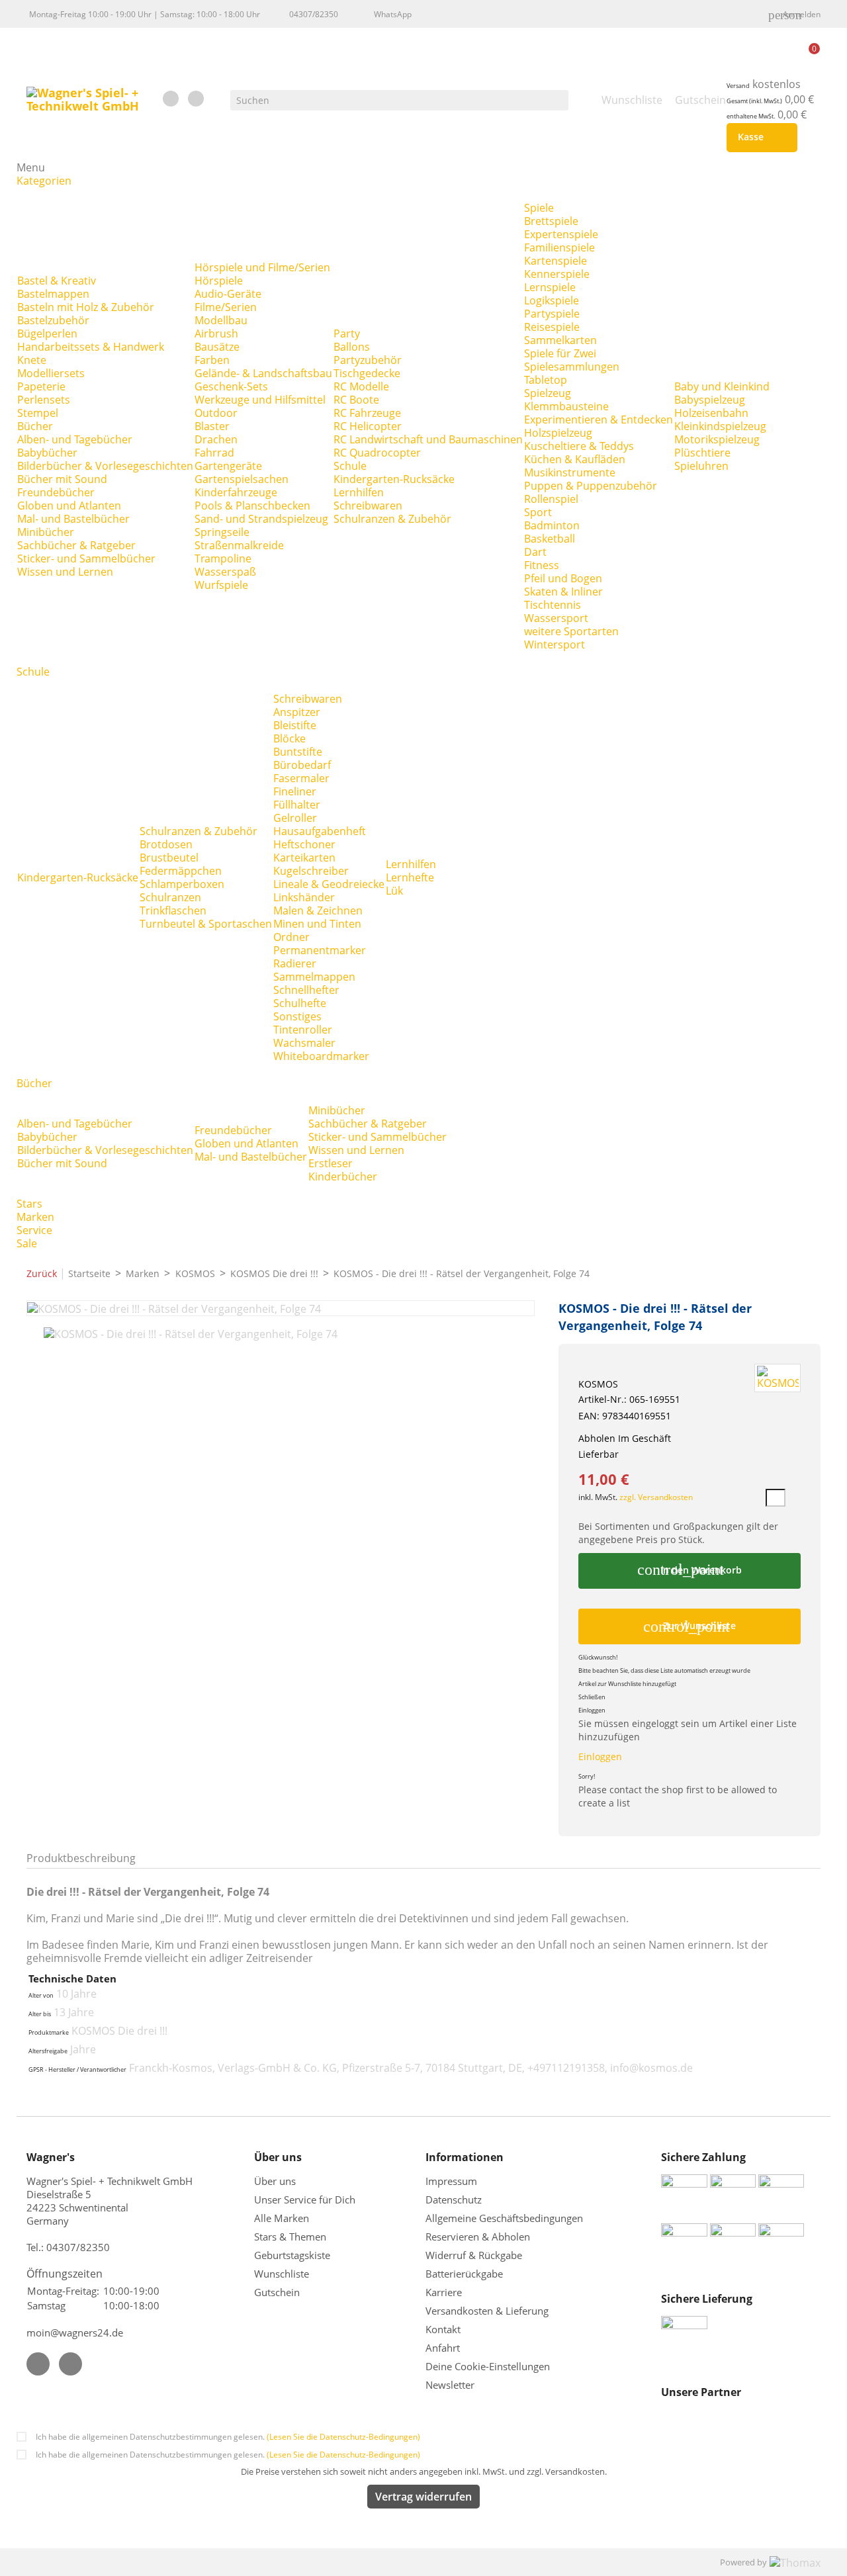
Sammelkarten (560, 340)
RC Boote (356, 400)
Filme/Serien (226, 307)
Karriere (444, 2292)
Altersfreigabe (48, 2051)
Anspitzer (297, 712)
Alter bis (40, 2014)
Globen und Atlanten (69, 506)
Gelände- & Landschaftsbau (263, 373)
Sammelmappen (314, 977)
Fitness (542, 565)
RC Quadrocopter (377, 453)
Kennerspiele (557, 274)
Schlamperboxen (182, 884)
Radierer (295, 963)
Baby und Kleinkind (722, 386)
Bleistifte (295, 725)
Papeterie (41, 386)
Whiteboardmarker (321, 1056)
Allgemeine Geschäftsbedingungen (504, 2218)
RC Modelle (361, 386)
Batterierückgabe (464, 2274)
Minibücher (46, 532)
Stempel (38, 413)
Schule (350, 466)
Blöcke (290, 738)
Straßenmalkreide (239, 545)
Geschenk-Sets (231, 386)
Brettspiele (551, 221)
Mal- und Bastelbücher (73, 519)
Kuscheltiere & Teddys (579, 446)
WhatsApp (393, 14)
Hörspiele (219, 281)
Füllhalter (297, 805)
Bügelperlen (47, 333)
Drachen (216, 439)
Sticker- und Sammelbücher (86, 558)
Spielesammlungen (572, 367)
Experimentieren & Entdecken (599, 420)
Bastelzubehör (53, 320)
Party (347, 333)
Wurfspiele (221, 585)
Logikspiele (552, 300)
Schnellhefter (306, 990)
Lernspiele (550, 287)
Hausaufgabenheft (320, 831)
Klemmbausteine (566, 406)
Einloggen (600, 1756)
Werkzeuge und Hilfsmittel (260, 400)
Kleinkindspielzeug (720, 426)
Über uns (276, 2181)
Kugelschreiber (311, 871)
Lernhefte (410, 877)
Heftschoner (304, 844)
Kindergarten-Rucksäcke (394, 479)
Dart (535, 552)
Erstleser (331, 1163)
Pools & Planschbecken (252, 506)
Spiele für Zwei (560, 353)
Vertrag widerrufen (423, 2497)
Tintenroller (303, 1030)
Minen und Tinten (317, 924)
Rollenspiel (551, 499)
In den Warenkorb (689, 1570)
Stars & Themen (290, 2237)
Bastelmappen (53, 294)
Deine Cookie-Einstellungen (488, 2366)
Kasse (759, 138)
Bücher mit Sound (62, 479)
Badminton (552, 525)
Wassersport (556, 618)
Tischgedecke (367, 373)
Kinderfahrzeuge (236, 492)
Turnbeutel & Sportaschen (206, 924)
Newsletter (450, 2385)
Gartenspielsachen (242, 479)
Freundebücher (56, 492)
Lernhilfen (359, 492)
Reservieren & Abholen (478, 2237)
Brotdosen (166, 844)
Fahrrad (214, 453)
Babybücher (47, 453)
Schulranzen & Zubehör (392, 519)
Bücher (35, 426)
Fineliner (295, 791)
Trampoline (223, 558)
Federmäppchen (181, 871)
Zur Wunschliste (690, 1626)
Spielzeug (548, 393)
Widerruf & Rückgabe (474, 2255)
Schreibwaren (368, 506)
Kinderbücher (343, 1177)
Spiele (539, 208)
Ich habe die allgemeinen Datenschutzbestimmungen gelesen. (228, 2437)
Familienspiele (559, 247)
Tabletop (546, 380)
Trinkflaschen (173, 910)
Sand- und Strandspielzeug (261, 519)
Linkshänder (304, 897)
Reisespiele (552, 327)
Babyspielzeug (710, 400)
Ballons (352, 347)
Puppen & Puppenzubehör (591, 486)
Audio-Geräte (228, 294)
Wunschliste (282, 2274)
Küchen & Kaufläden (575, 459)
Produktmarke (49, 2033)
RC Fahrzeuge (367, 413)
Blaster (212, 426)
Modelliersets (51, 373)
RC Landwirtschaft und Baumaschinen (428, 439)
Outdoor (216, 413)
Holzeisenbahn (711, 413)
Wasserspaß (225, 572)
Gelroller (295, 818)
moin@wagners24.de (75, 2332)
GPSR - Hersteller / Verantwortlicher (77, 2070)
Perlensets (44, 400)
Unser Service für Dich (305, 2199)
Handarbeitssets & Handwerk (91, 347)
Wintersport (555, 644)
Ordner (291, 937)
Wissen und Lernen (65, 572)
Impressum (451, 2181)
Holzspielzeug (558, 433)
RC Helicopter (368, 426)
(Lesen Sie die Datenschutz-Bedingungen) (343, 2437)
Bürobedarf (302, 765)
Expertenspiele (561, 234)
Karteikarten (304, 858)
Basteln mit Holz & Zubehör (86, 307)
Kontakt (443, 2329)
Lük (394, 891)
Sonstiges (297, 1016)
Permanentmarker (320, 950)
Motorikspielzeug (717, 439)
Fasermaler (301, 778)
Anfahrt (443, 2348)
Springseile (222, 532)
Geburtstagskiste (292, 2255)
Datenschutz (454, 2199)
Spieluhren (701, 466)
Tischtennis (553, 605)
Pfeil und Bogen (563, 578)
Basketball (550, 539)
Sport (538, 512)
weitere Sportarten (571, 631)
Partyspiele (552, 314)
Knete (32, 360)
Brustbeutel (169, 858)
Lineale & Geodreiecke (329, 884)
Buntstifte (298, 752)
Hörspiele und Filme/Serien (262, 267)
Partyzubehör (368, 360)
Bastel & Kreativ (57, 281)
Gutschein (277, 2292)
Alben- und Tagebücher (75, 439)
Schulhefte (300, 1003)
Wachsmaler (304, 1043)
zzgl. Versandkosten (656, 1497)
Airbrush (216, 333)
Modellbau (221, 320)
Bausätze (217, 347)
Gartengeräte (228, 466)
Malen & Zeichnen (318, 910)
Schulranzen (170, 897)
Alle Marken (282, 2218)
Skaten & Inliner (563, 592)
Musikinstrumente (570, 472)
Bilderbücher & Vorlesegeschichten (105, 466)
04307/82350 (314, 14)
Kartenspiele (556, 261)
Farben (212, 360)
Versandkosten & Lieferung (487, 2311)
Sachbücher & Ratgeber (76, 545)
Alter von (41, 1996)
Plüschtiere (702, 453)
